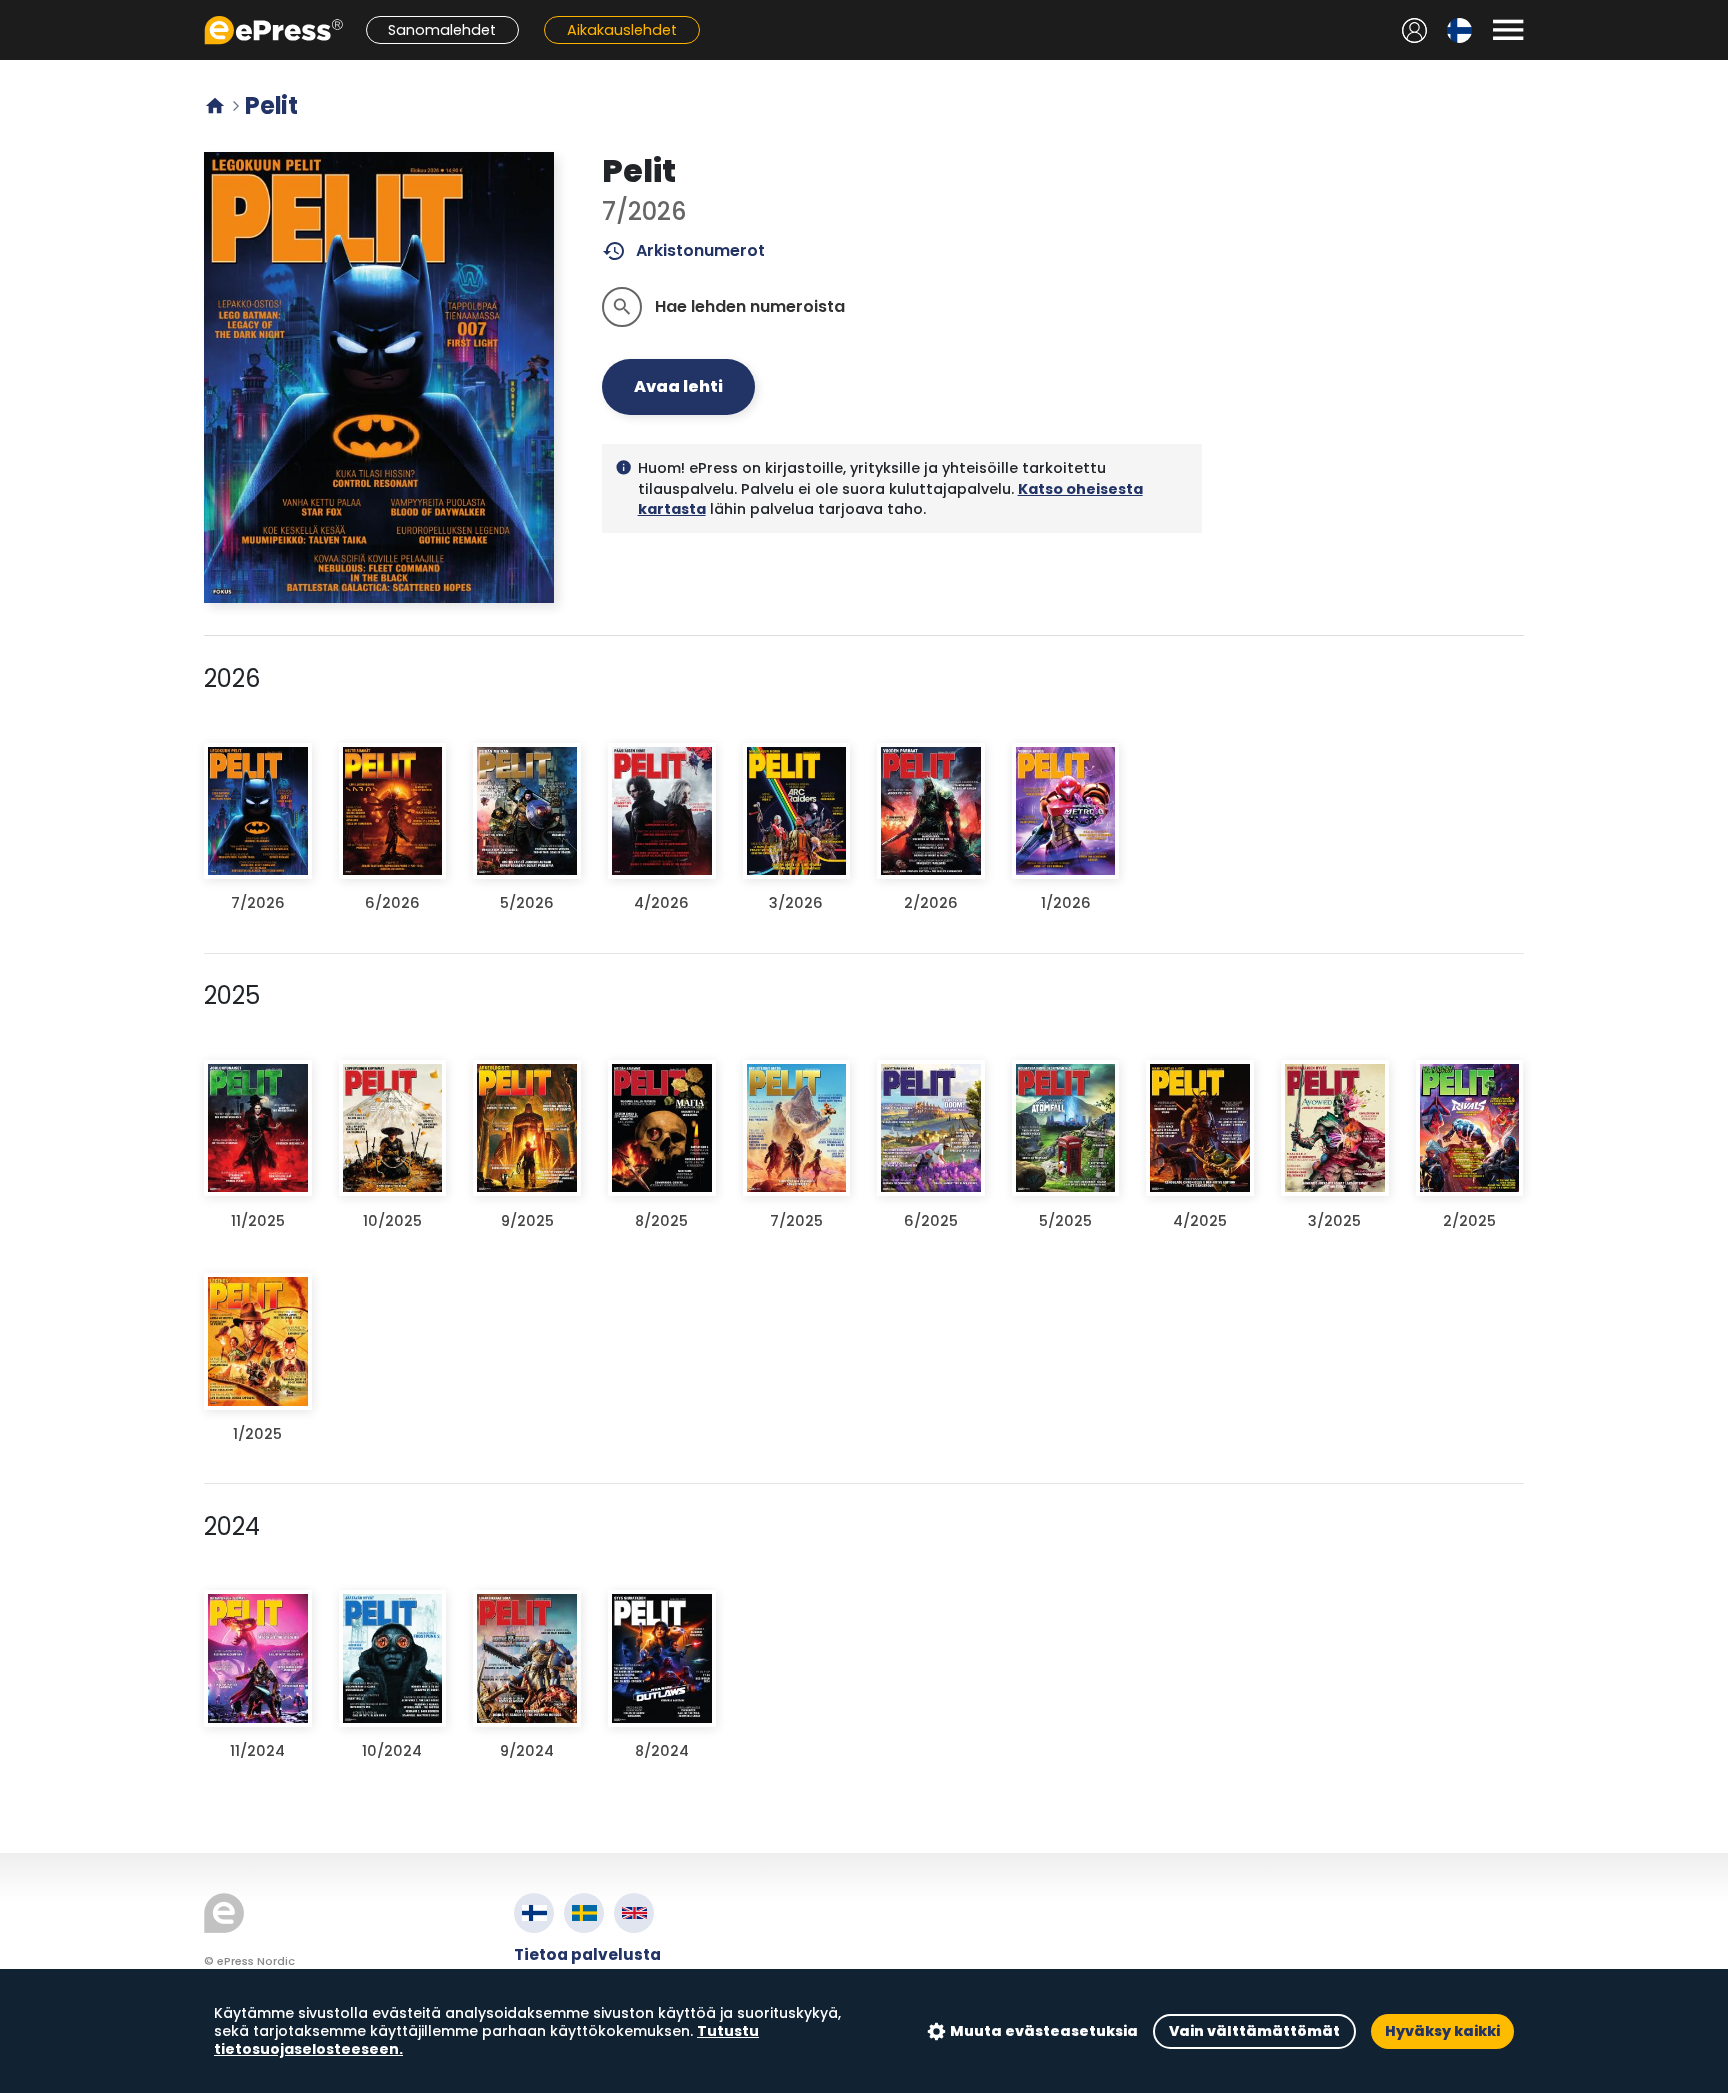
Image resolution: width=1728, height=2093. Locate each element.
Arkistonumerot (683, 251)
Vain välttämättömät (1254, 2031)
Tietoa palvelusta (587, 1954)
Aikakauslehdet (622, 30)
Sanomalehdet (442, 30)
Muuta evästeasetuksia (1044, 2031)
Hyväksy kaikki (1442, 2031)
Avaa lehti (678, 386)
